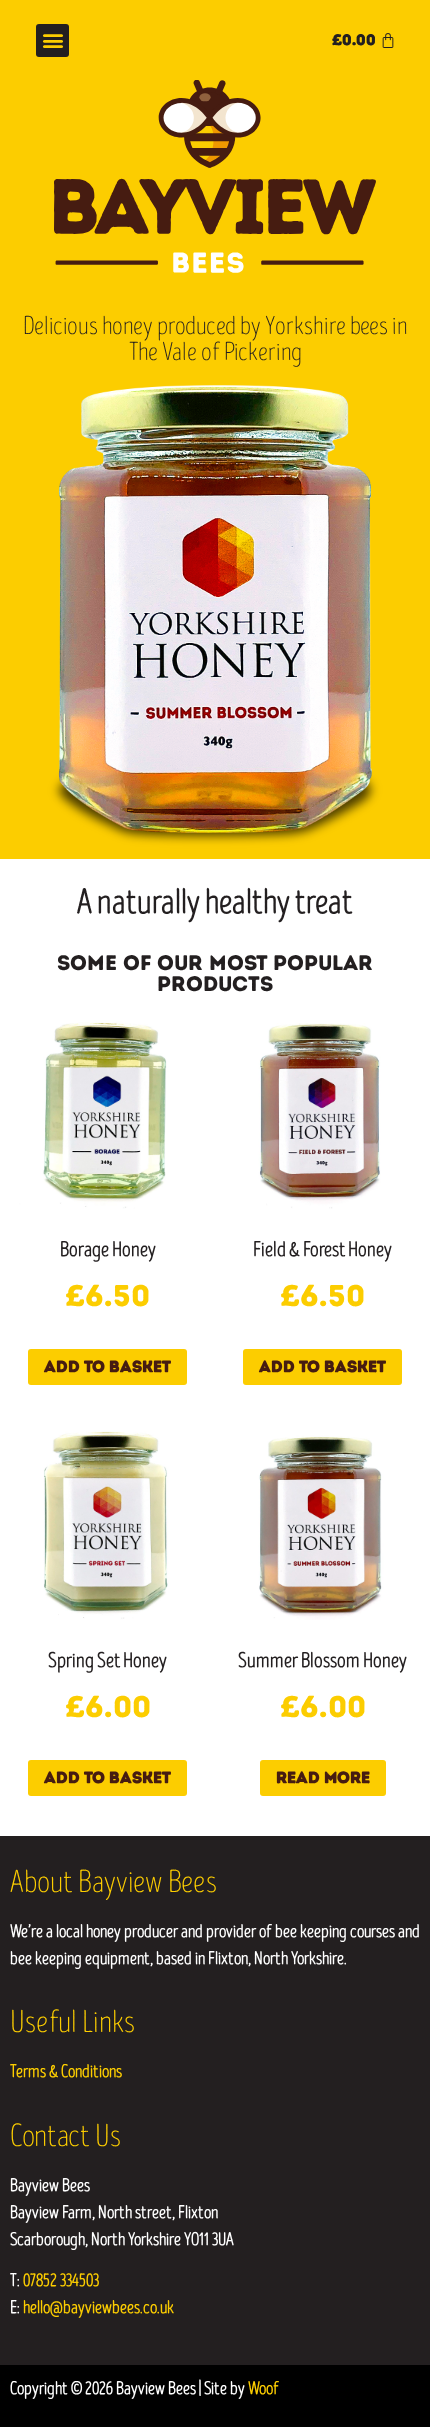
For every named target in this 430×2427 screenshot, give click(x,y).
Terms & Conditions (66, 2071)
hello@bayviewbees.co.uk (98, 2307)
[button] (52, 40)
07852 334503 (61, 2280)
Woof (263, 2388)
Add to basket (107, 1366)
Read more (323, 1777)
